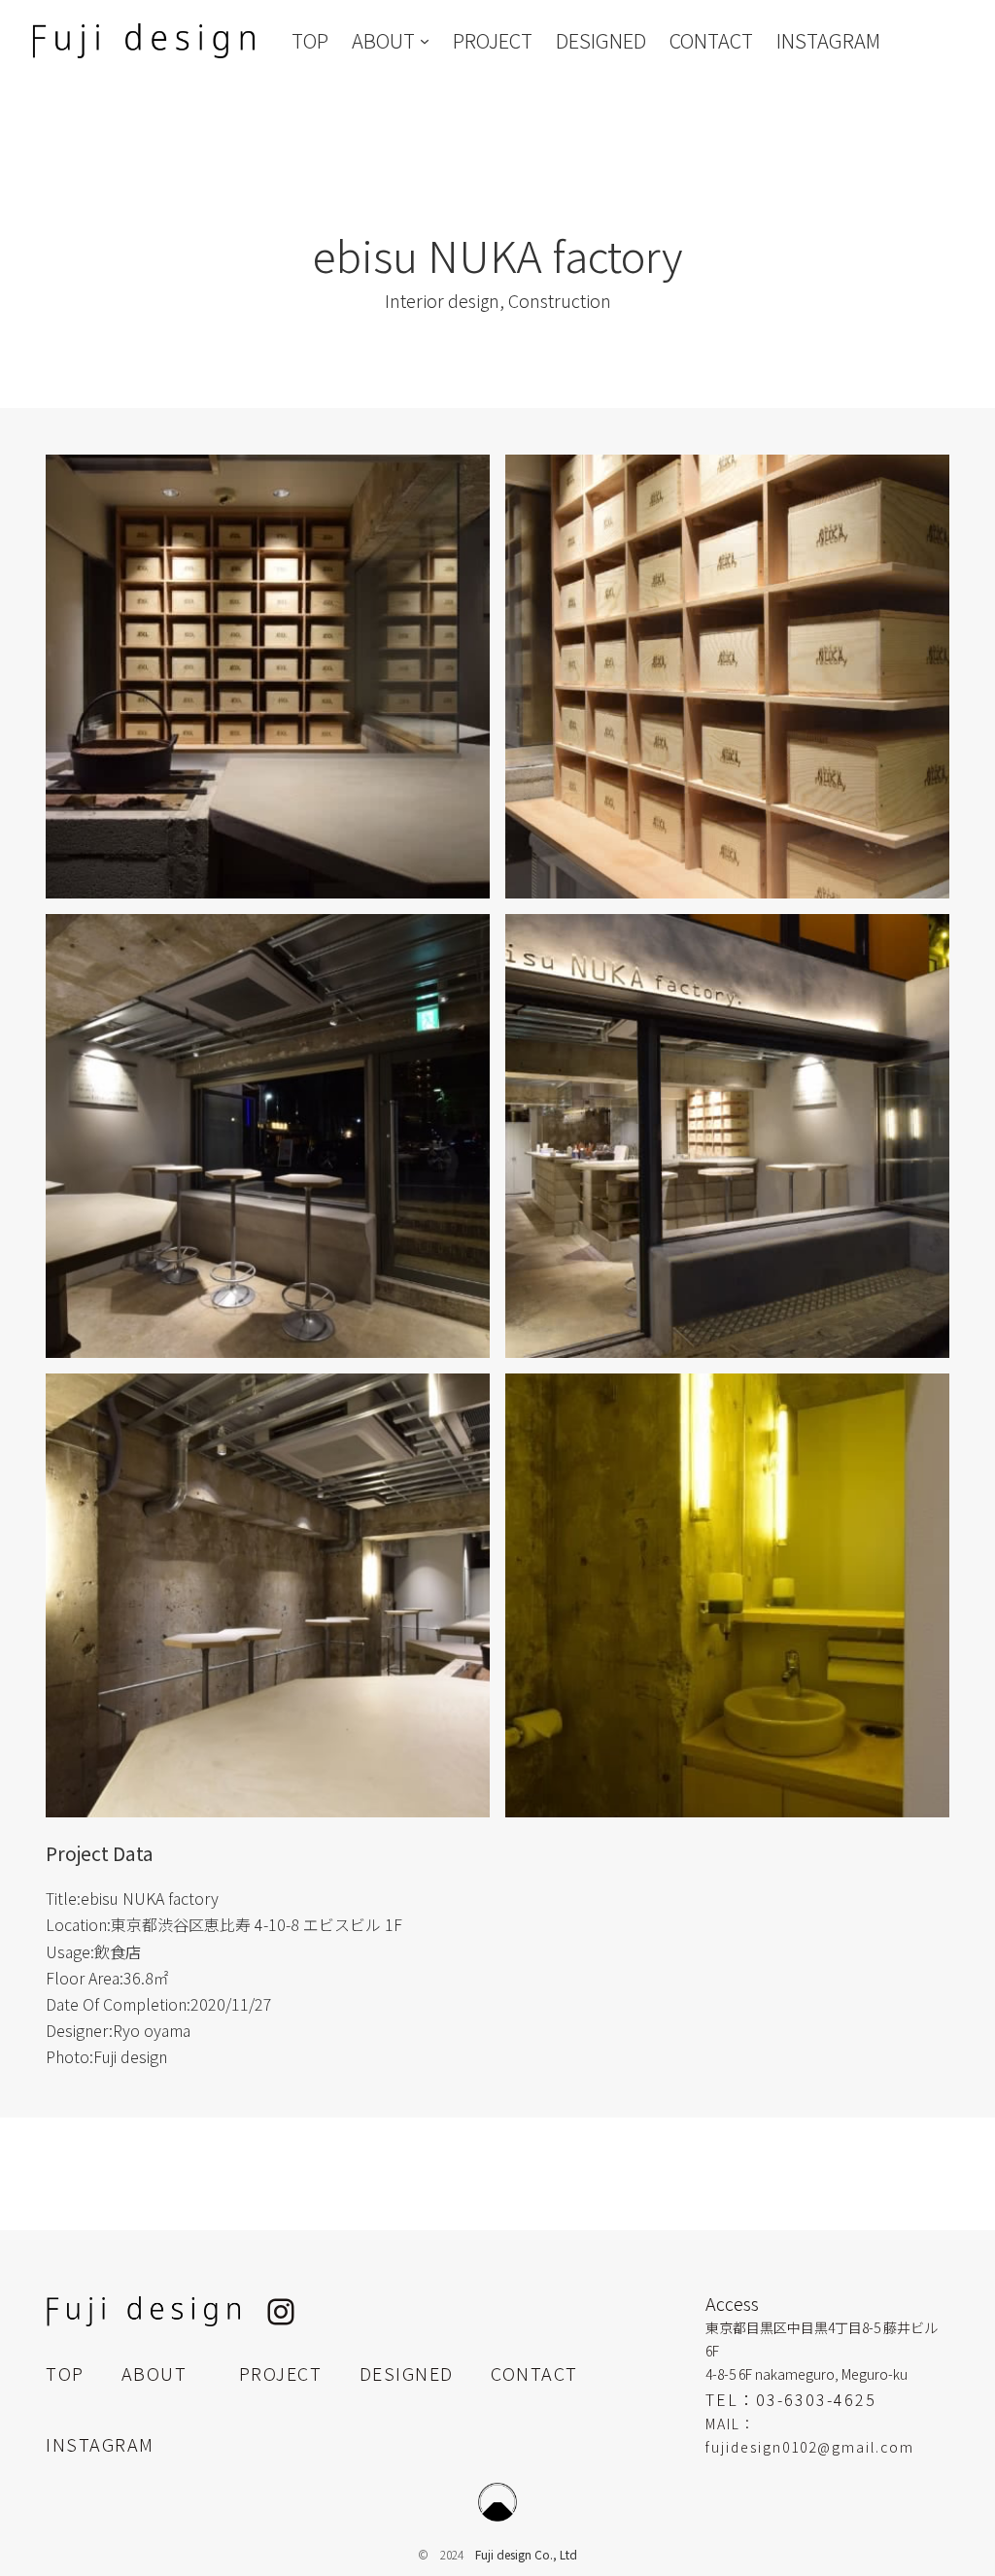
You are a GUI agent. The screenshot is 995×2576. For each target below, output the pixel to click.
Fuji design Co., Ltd (526, 2554)
